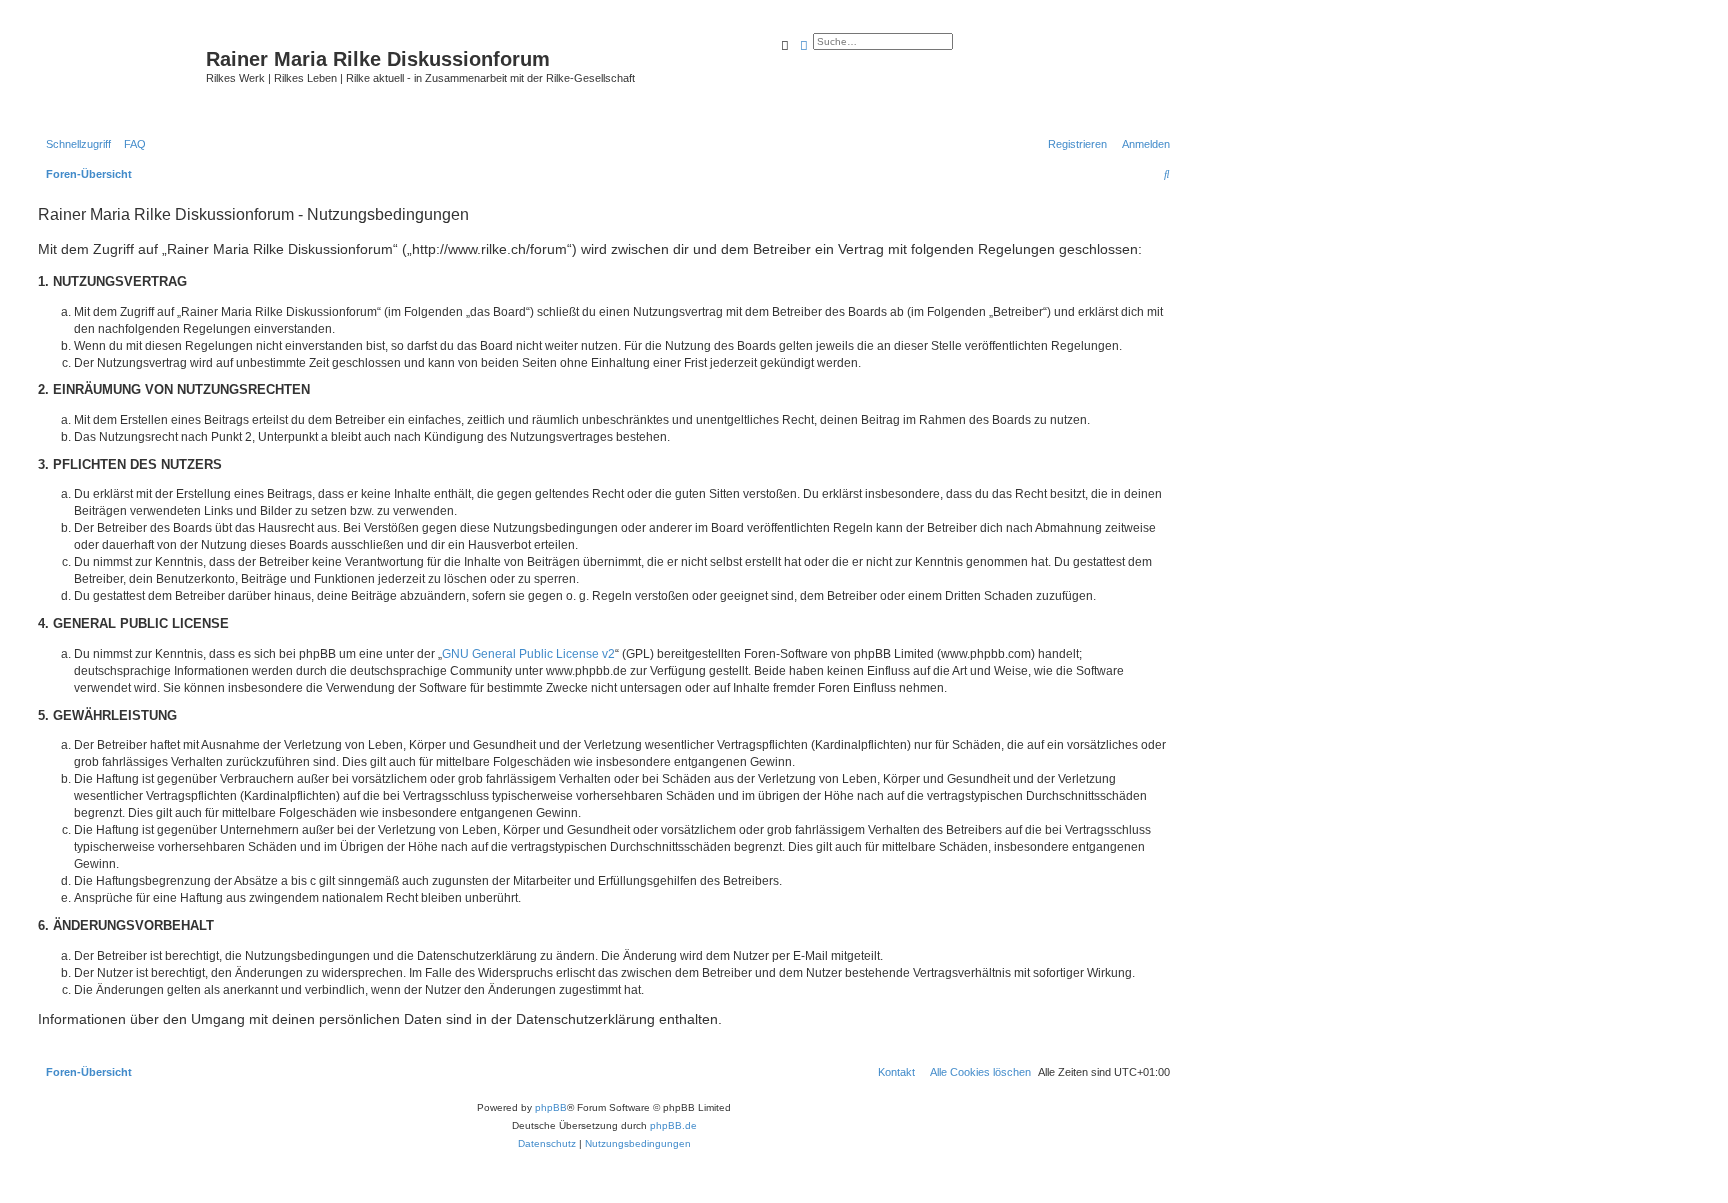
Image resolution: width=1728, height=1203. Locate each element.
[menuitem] (131, 144)
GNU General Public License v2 (528, 654)
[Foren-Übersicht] (119, 75)
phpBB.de (673, 1125)
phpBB (551, 1107)
